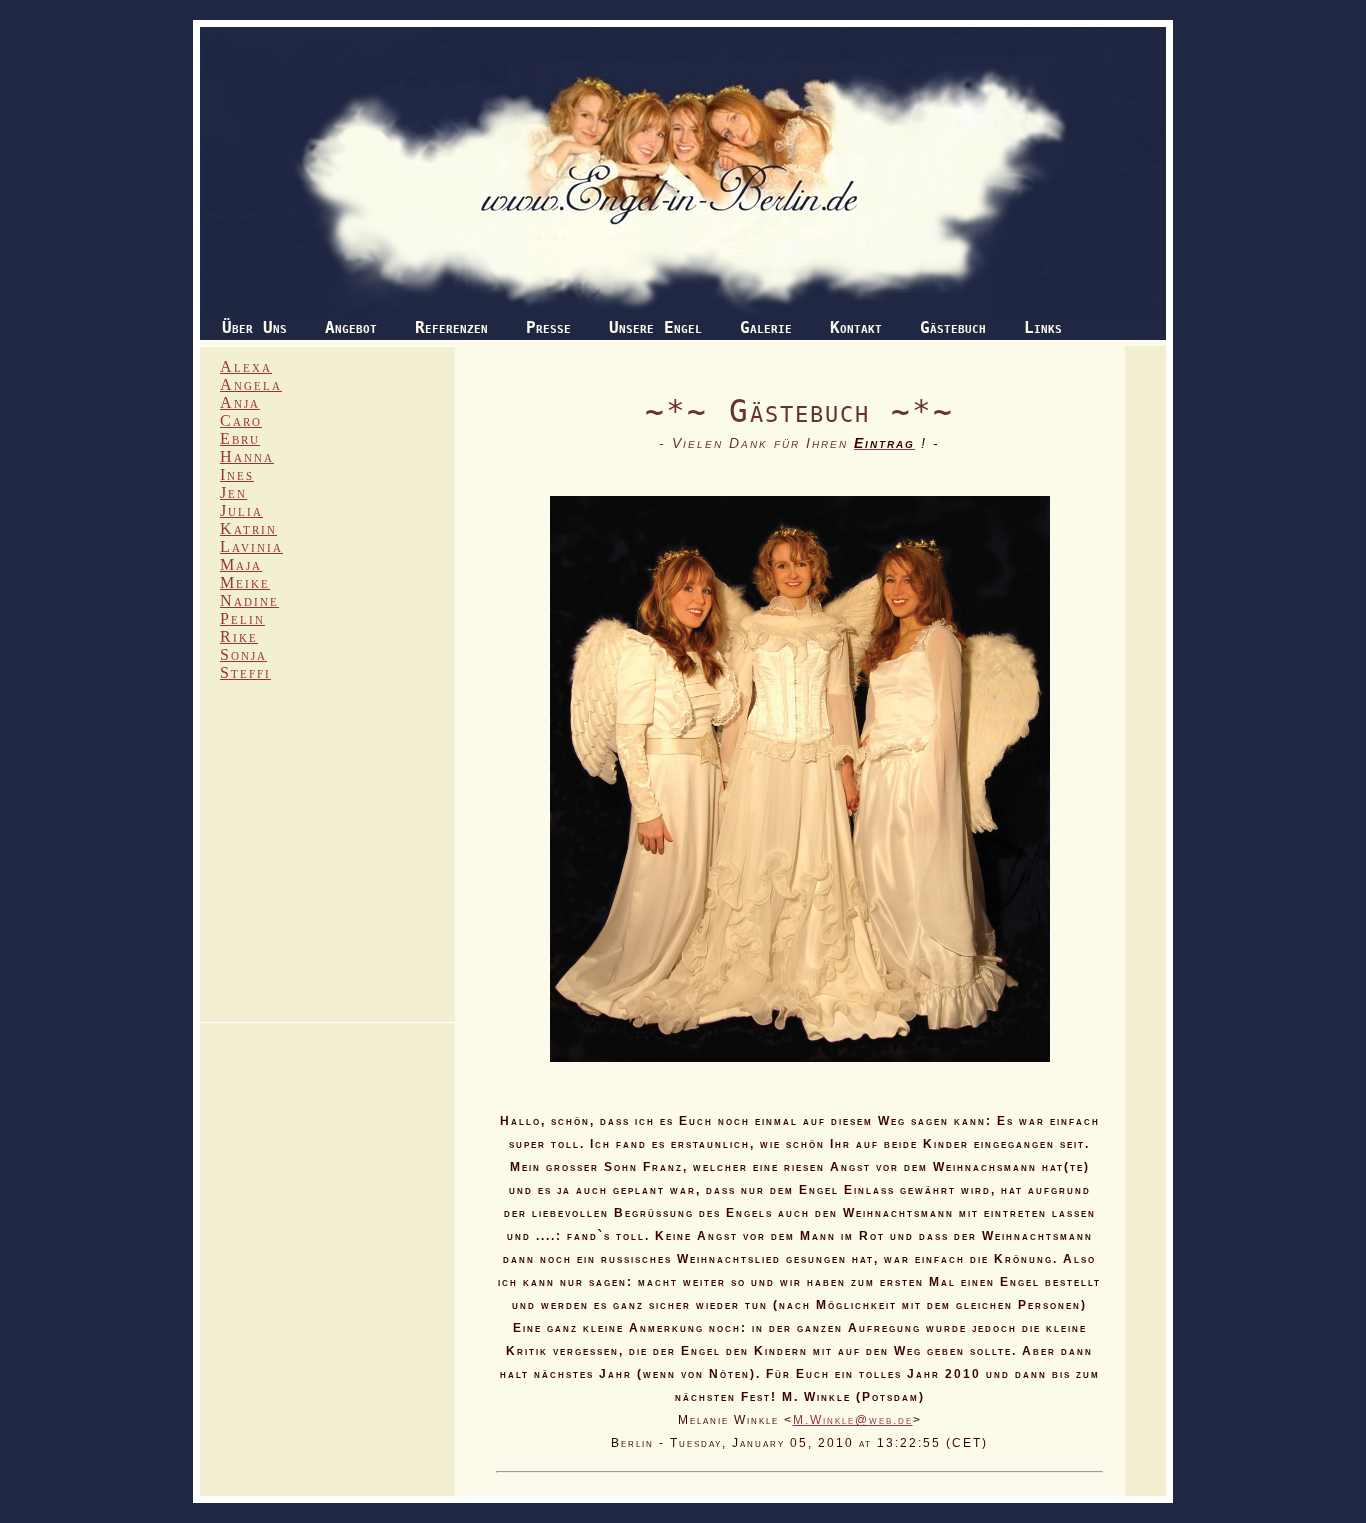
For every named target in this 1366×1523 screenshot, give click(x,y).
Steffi (245, 672)
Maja (241, 564)
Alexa (246, 366)
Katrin (248, 528)
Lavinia (251, 546)
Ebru (240, 438)
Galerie (766, 327)
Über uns (254, 327)
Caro (241, 420)
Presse (548, 327)
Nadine (249, 600)
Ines (237, 474)
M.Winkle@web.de (853, 1419)
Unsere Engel (655, 327)
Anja (240, 402)
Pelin (242, 618)
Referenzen (451, 327)
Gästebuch (953, 327)
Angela (251, 384)
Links (1043, 327)
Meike (245, 582)
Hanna (247, 456)
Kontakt (856, 327)
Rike (239, 636)
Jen (233, 492)
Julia (241, 510)
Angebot (351, 327)
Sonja (243, 654)
